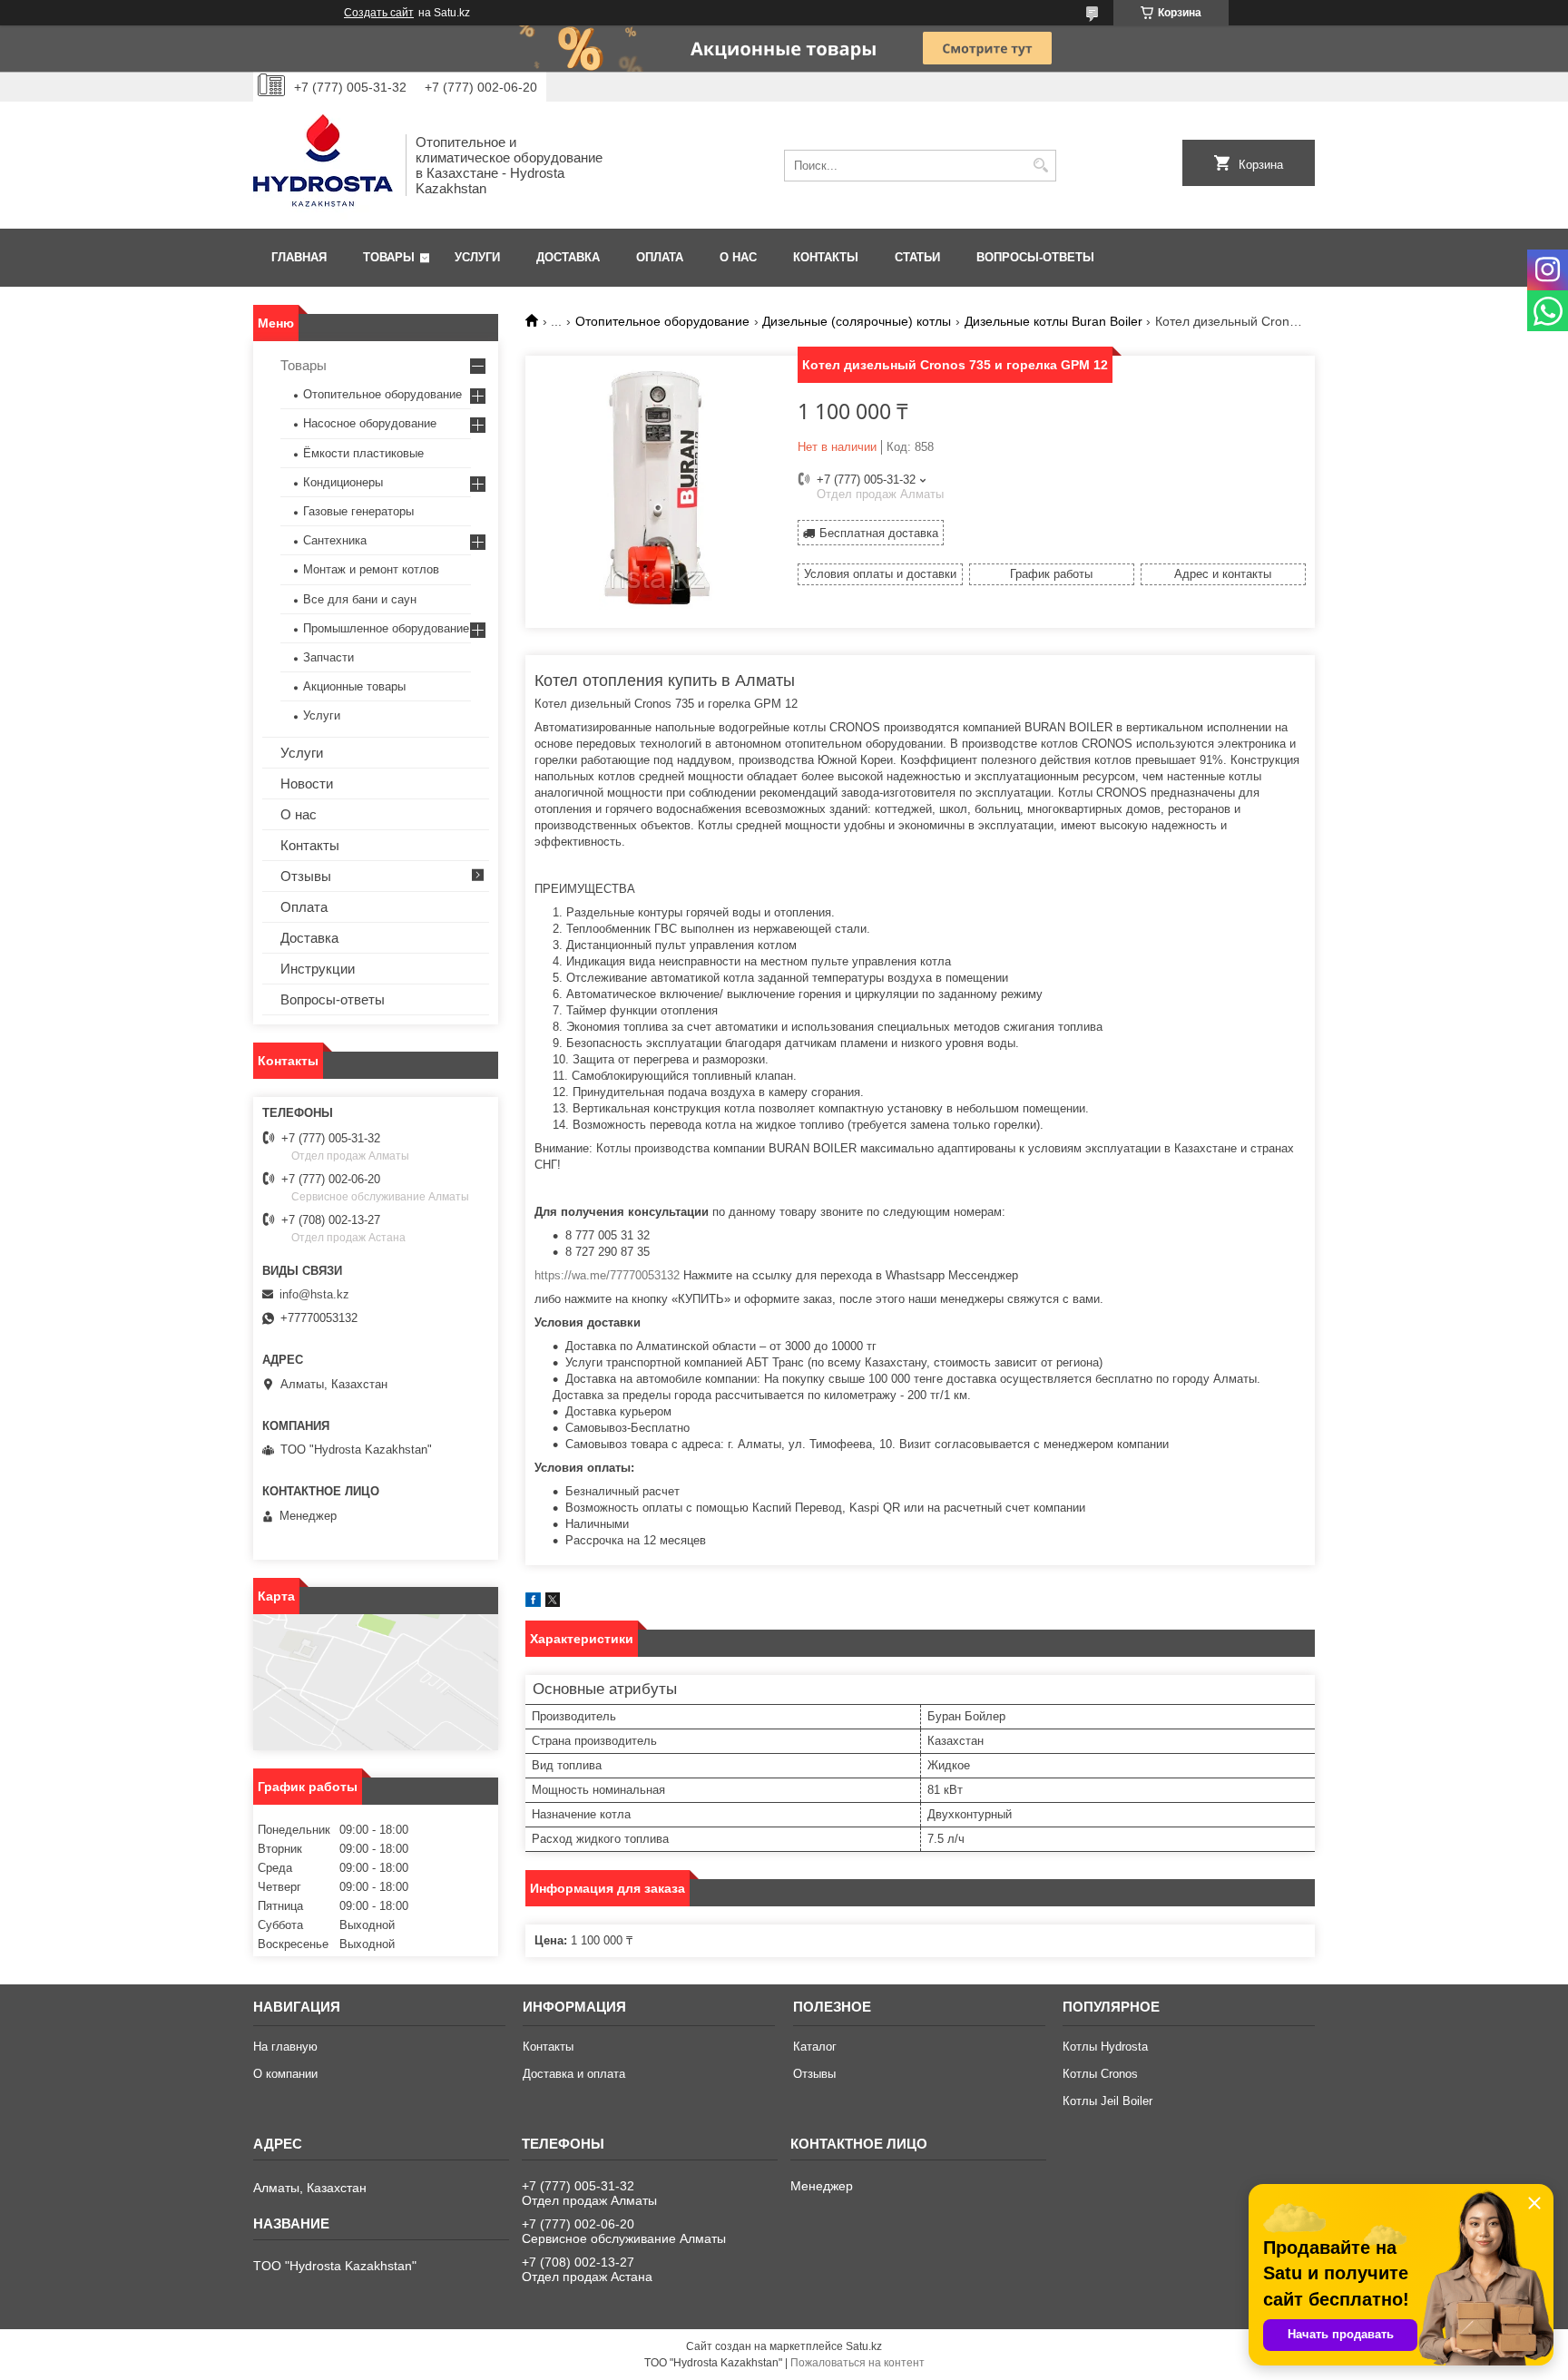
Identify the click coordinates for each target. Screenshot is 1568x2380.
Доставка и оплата (574, 2074)
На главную (285, 2047)
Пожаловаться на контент (857, 2363)
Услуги (477, 257)
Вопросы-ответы (1035, 257)
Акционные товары (354, 686)
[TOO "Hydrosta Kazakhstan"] (323, 165)
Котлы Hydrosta (1105, 2047)
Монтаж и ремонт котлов (371, 569)
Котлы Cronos (1100, 2074)
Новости (307, 784)
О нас (738, 257)
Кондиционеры (343, 482)
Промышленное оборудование (386, 628)
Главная (299, 257)
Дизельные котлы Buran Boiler (1053, 321)
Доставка (568, 257)
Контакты (826, 257)
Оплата (660, 257)
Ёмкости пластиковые (363, 453)
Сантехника (335, 540)
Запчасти (328, 657)
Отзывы (306, 876)
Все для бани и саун (360, 599)
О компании (285, 2074)
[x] (553, 1603)
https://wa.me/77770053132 (607, 1275)
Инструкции (318, 969)
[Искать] (1040, 166)
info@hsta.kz (314, 1294)
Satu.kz (864, 2346)
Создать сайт (379, 13)
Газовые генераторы (358, 511)
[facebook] (533, 1603)
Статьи (917, 257)
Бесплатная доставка (879, 533)
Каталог (815, 2047)
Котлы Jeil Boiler (1107, 2101)
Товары (389, 257)
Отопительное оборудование (662, 321)
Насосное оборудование (370, 423)
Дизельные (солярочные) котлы (857, 321)
